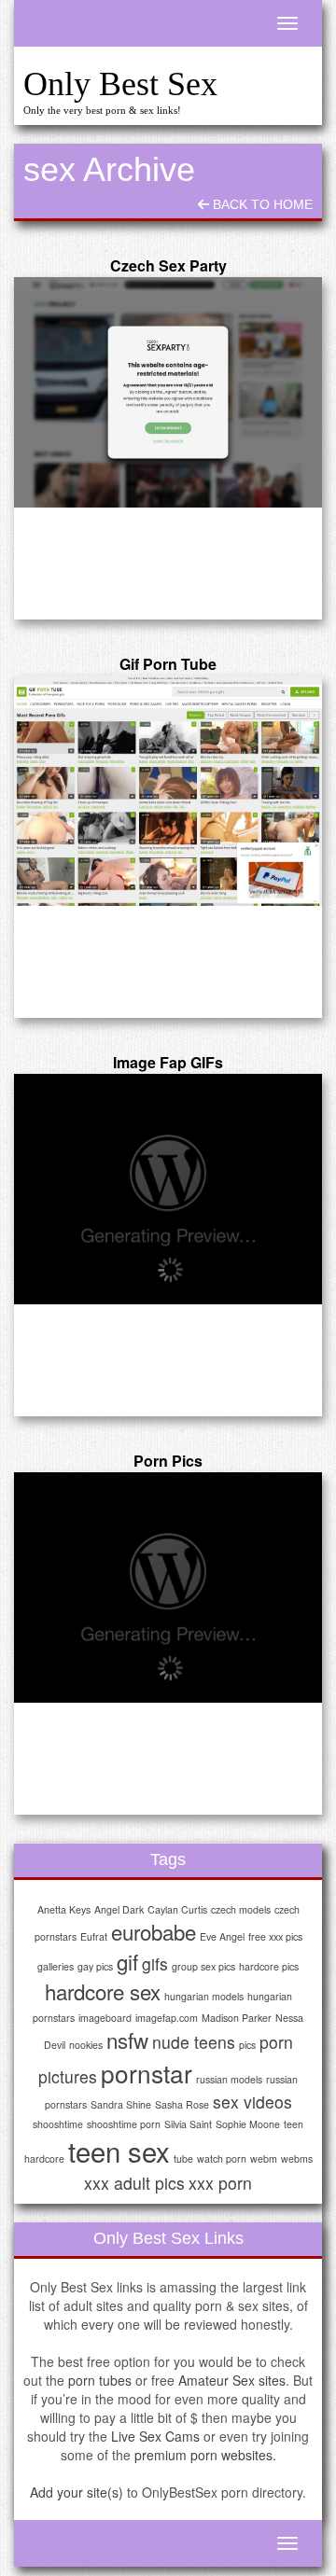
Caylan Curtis (177, 1909)
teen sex (119, 2151)
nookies (86, 2045)
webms (297, 2158)
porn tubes (100, 2380)
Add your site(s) (77, 2492)
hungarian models (204, 1996)
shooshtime (58, 2124)
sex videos (252, 2102)
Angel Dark (119, 1909)
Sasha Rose (182, 2104)
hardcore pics (269, 1966)
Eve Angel (222, 1936)
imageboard (105, 2018)
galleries (56, 1966)
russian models (229, 2079)
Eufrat (94, 1936)
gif (127, 1961)
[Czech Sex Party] (168, 393)
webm (264, 2158)
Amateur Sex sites (232, 2380)
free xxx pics (275, 1936)
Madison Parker (237, 2018)
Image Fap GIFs (168, 1062)
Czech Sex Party (168, 265)
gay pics (95, 1966)
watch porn (222, 2158)
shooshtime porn (124, 2124)
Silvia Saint (188, 2124)
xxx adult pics (134, 2183)
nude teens (194, 2042)
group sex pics (203, 1966)
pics (247, 2045)
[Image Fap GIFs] (168, 1190)
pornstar (147, 2073)
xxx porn (220, 2183)
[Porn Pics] (168, 1588)
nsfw (127, 2040)
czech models (241, 1909)
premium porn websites (203, 2455)
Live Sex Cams (155, 2436)
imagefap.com (167, 2018)
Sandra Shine (121, 2104)
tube (183, 2158)
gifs (155, 1963)
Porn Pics (168, 1461)
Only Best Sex (120, 84)
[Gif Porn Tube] (168, 791)
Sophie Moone (248, 2124)
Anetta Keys (64, 1909)
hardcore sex (103, 1991)
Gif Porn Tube (168, 664)
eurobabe (154, 1931)
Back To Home (261, 204)
